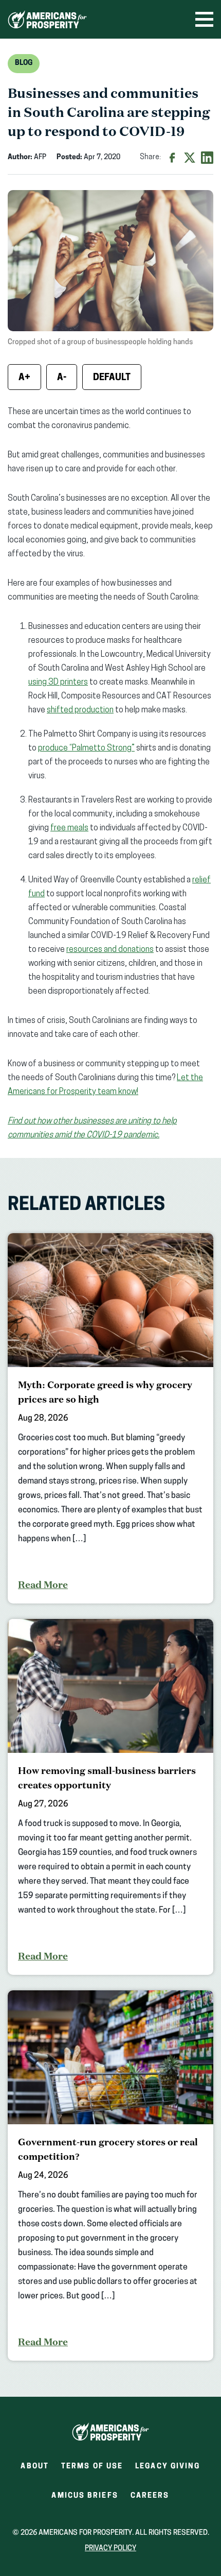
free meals (69, 828)
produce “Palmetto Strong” (86, 748)
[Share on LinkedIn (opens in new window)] (207, 158)
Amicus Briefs (85, 2499)
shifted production (80, 710)
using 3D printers (58, 683)
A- (62, 378)
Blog (24, 63)
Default (112, 378)
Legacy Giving (168, 2467)
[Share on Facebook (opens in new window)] (172, 158)
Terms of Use (92, 2467)
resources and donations (110, 950)
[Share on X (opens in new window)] (190, 158)
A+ (24, 378)
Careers (150, 2499)
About (35, 2467)
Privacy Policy (110, 2548)
